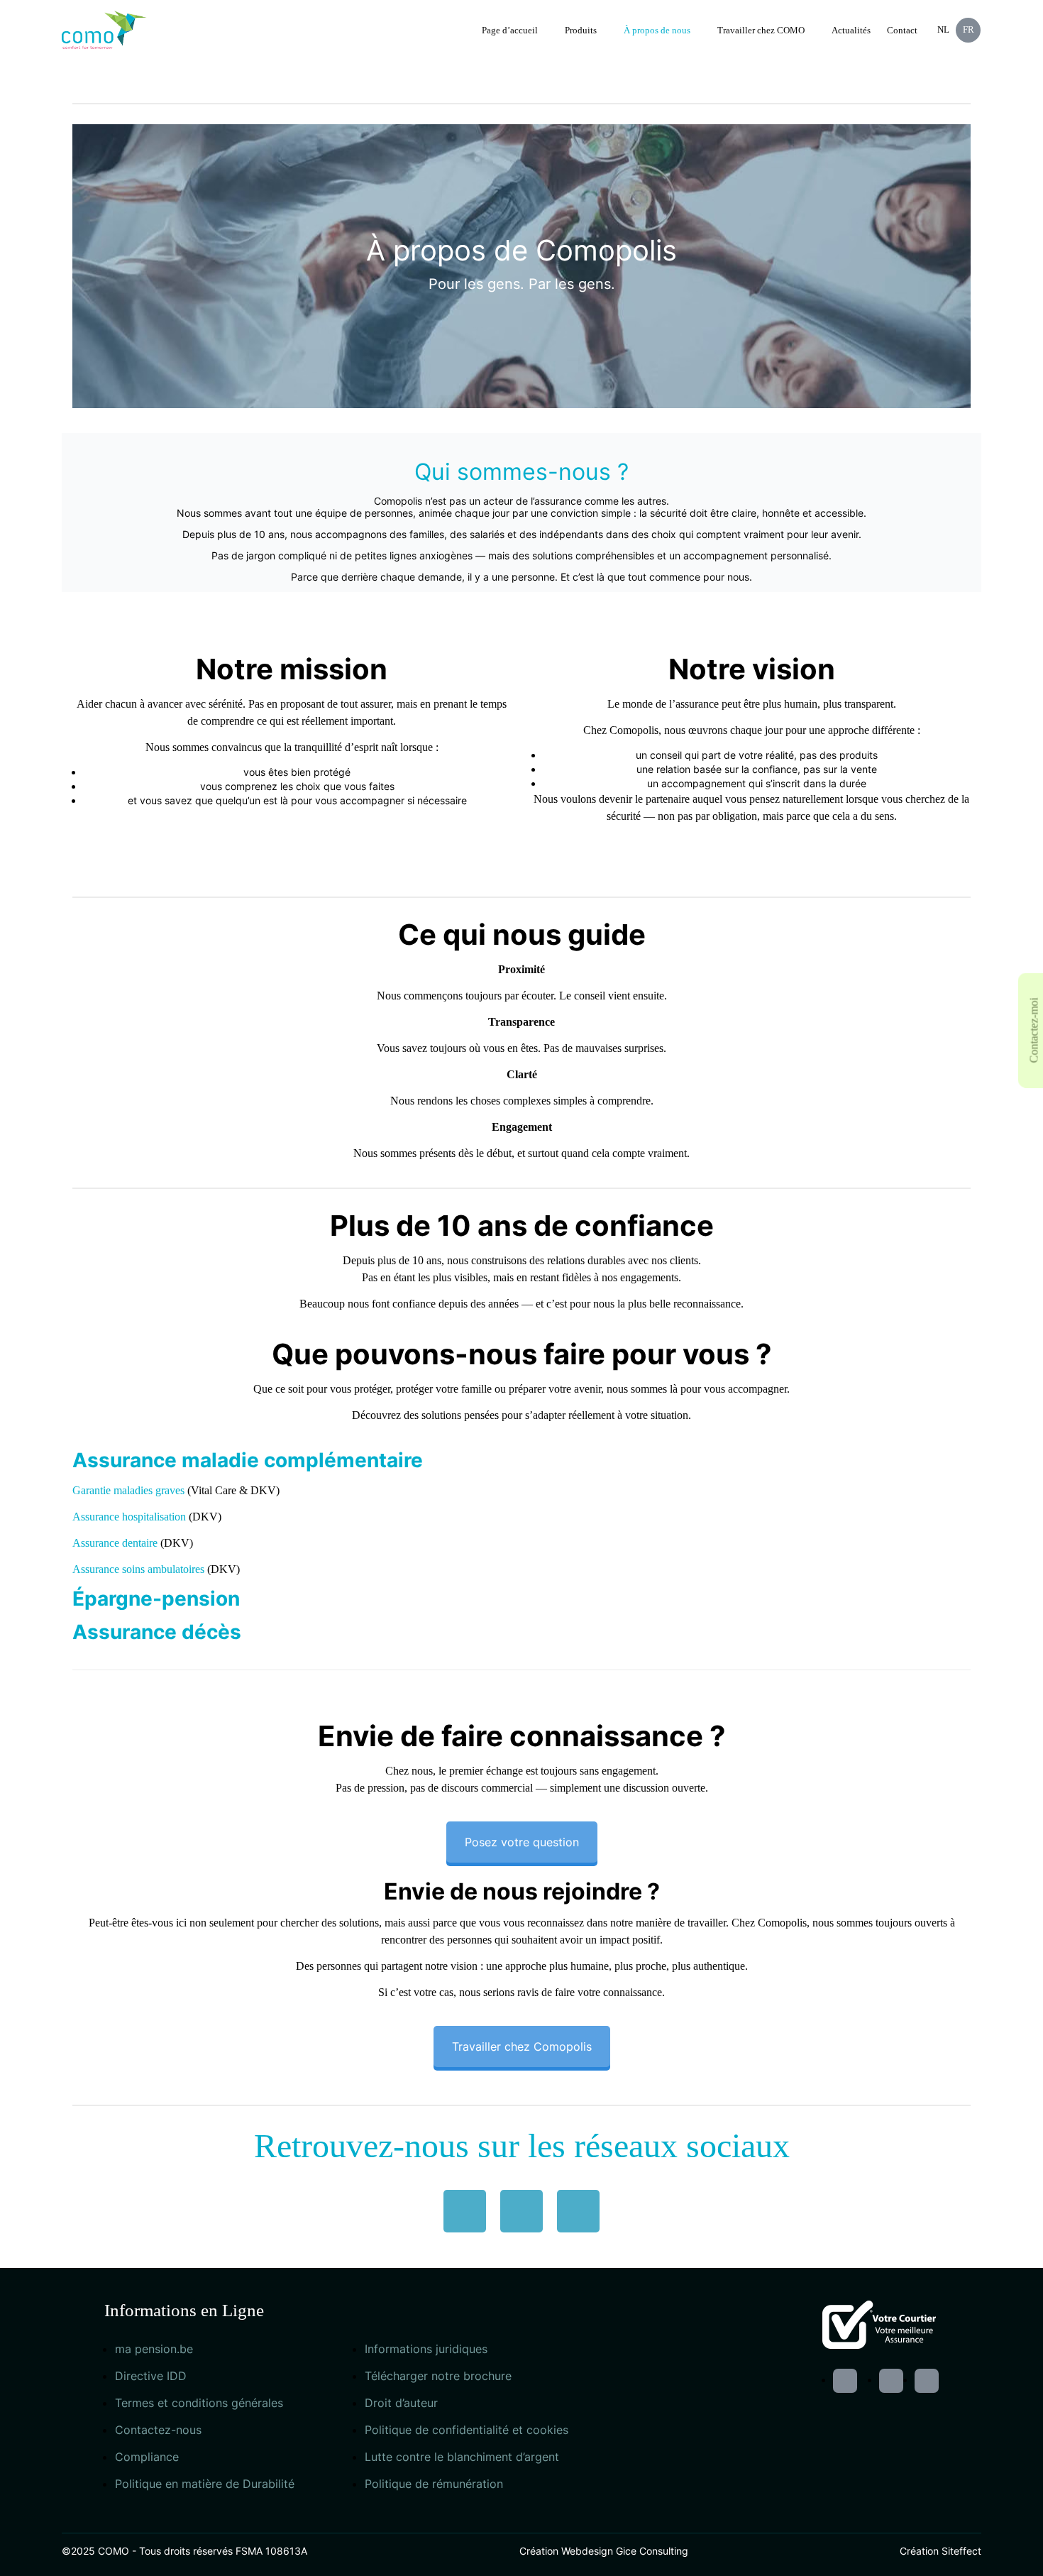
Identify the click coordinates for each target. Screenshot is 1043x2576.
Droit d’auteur (401, 2403)
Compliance (147, 2457)
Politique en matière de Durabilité (205, 2484)
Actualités (851, 30)
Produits (581, 30)
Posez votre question (522, 1842)
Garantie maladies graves (128, 1490)
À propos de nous (657, 30)
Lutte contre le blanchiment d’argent (462, 2457)
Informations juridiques (426, 2349)
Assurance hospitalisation (129, 1517)
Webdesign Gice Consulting (625, 2551)
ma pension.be (154, 2349)
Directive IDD (151, 2376)
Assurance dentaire (115, 1543)
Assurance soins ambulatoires (138, 1569)
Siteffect (961, 2551)
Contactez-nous (158, 2430)
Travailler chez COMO (761, 30)
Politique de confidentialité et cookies (467, 2430)
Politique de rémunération (434, 2484)
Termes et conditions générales (199, 2403)
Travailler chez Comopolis (522, 2046)
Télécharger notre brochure (438, 2376)
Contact (902, 30)
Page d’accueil (510, 30)
